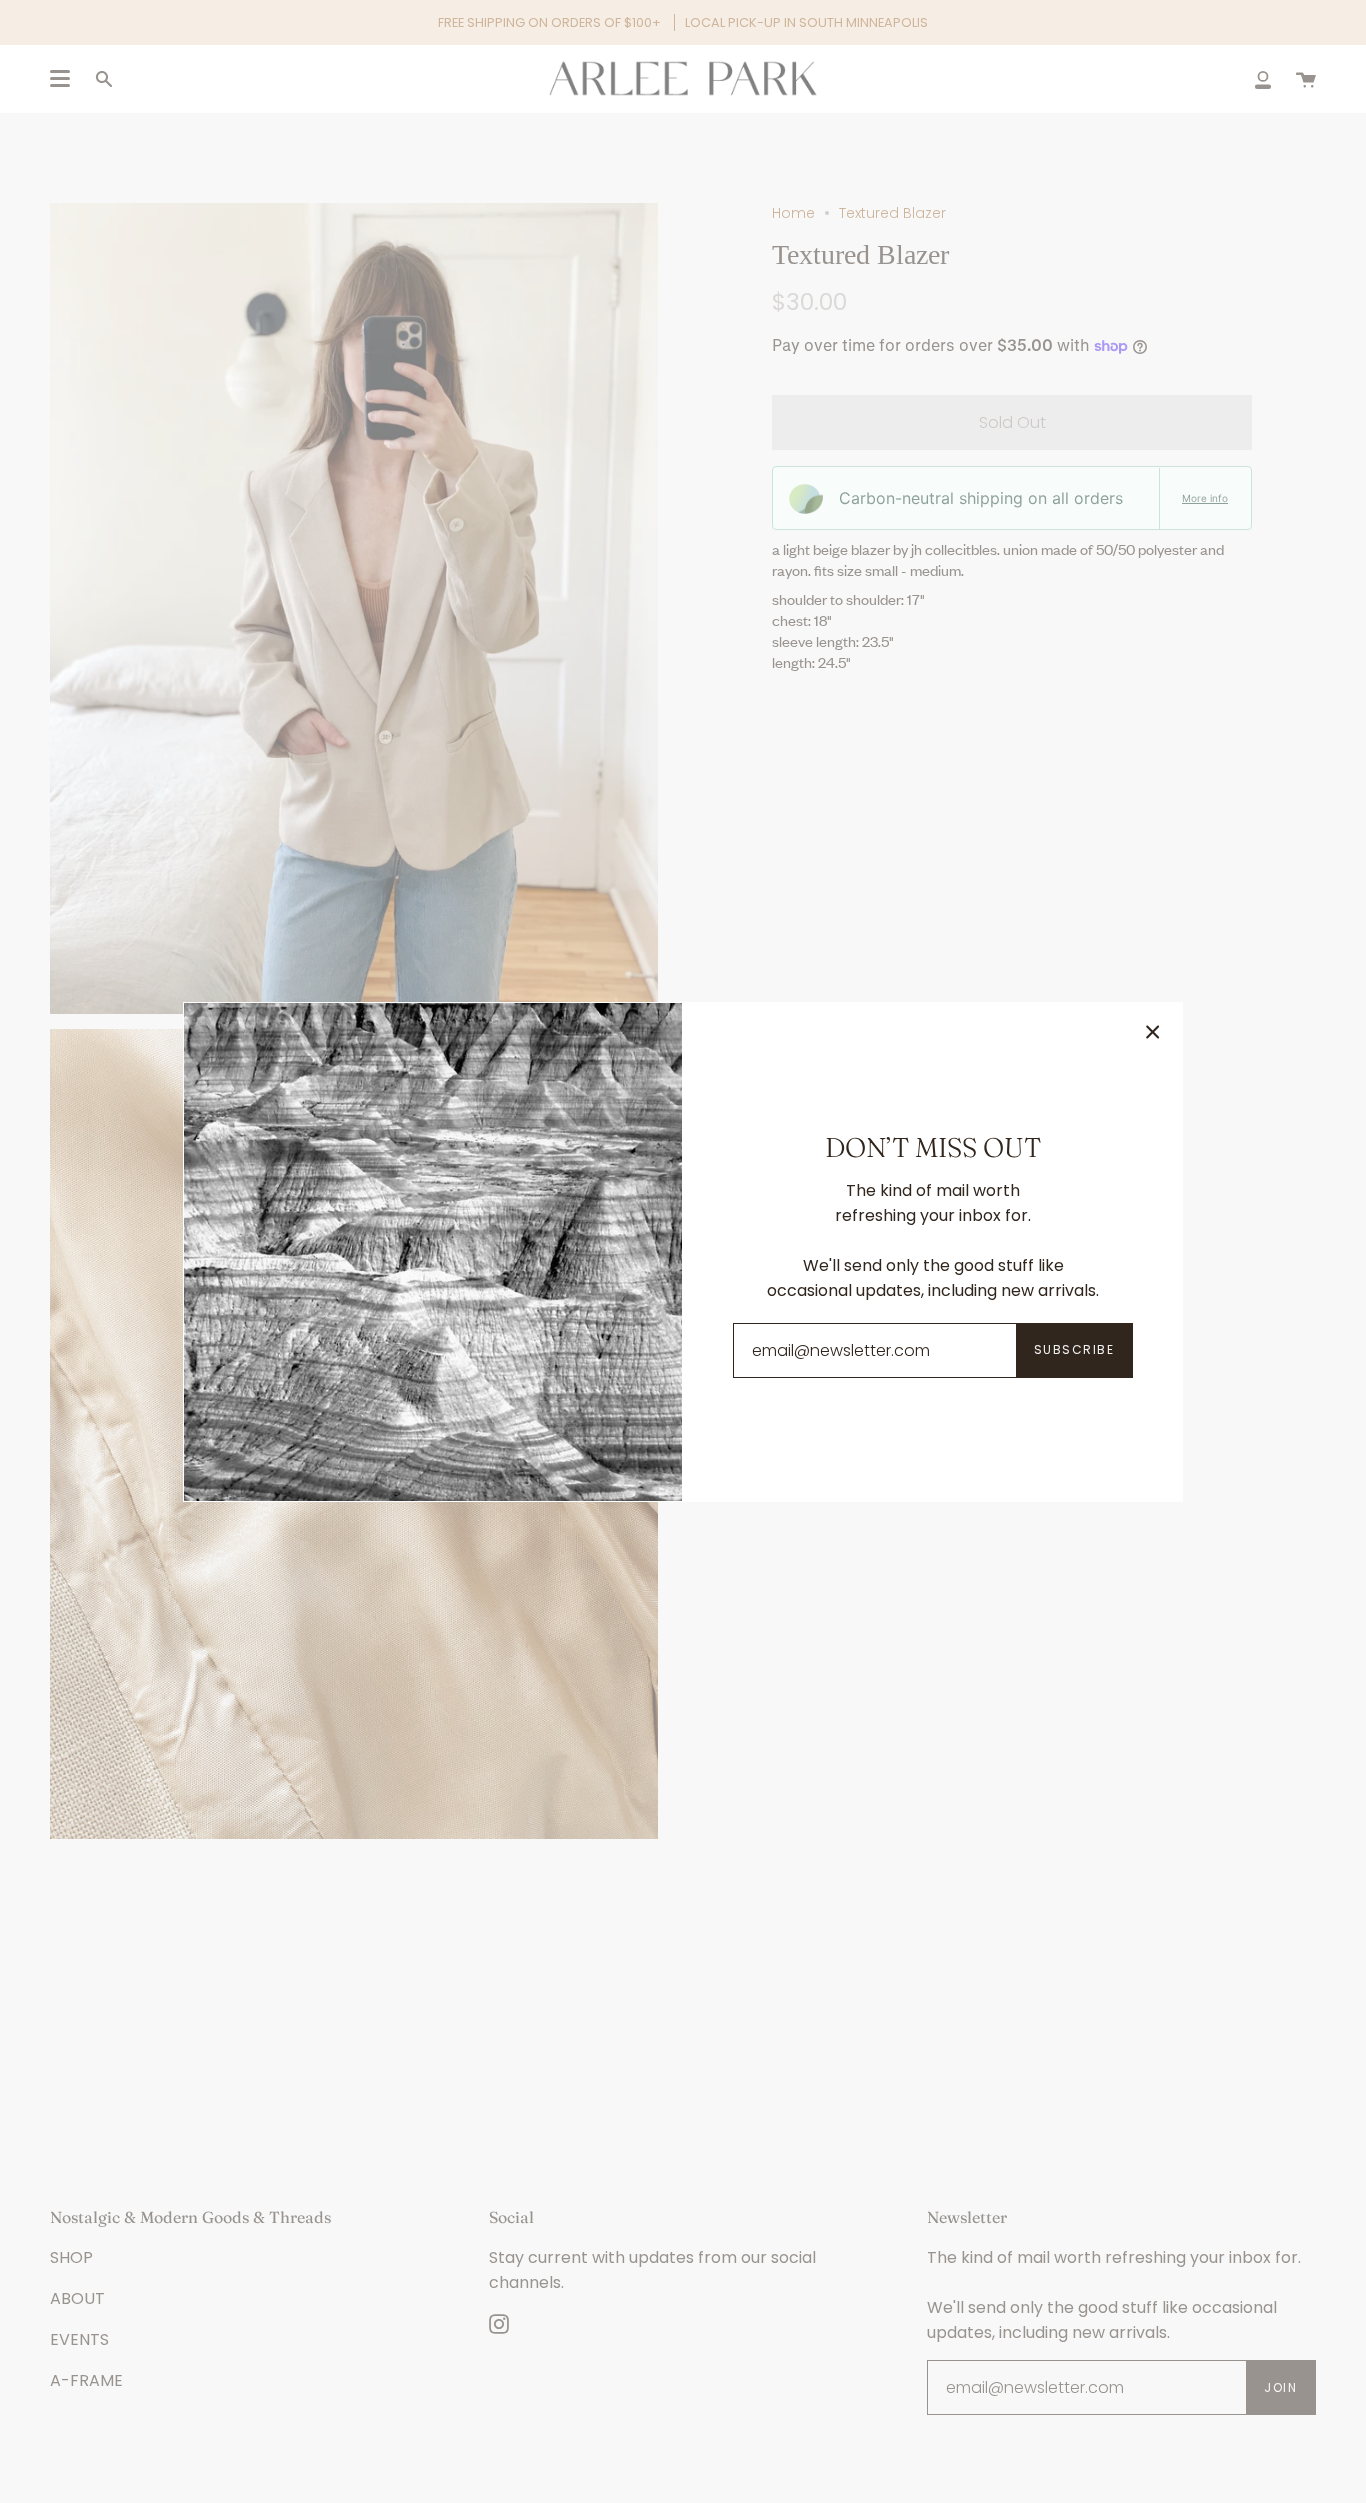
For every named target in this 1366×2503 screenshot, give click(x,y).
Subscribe (1074, 1349)
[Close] (1153, 1032)
